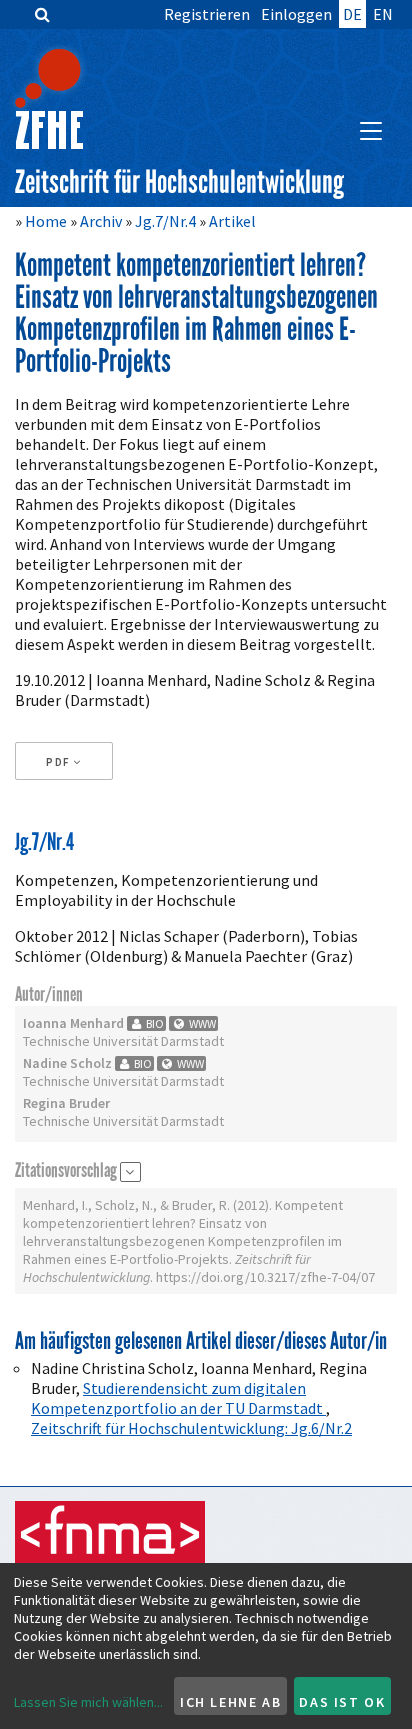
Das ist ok (342, 1702)
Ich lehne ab (230, 1702)
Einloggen (296, 14)
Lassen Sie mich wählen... (88, 1702)
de (352, 14)
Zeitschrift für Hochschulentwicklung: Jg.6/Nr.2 (191, 1428)
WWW (201, 1023)
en (383, 14)
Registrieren (207, 14)
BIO (154, 1023)
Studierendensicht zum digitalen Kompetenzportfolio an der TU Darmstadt (178, 1398)
